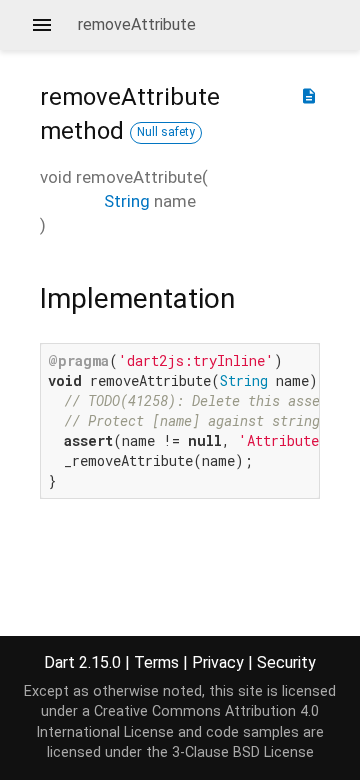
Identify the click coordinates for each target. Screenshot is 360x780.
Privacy (218, 662)
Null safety (166, 132)
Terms (156, 662)
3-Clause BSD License (243, 752)
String (127, 201)
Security (286, 662)
